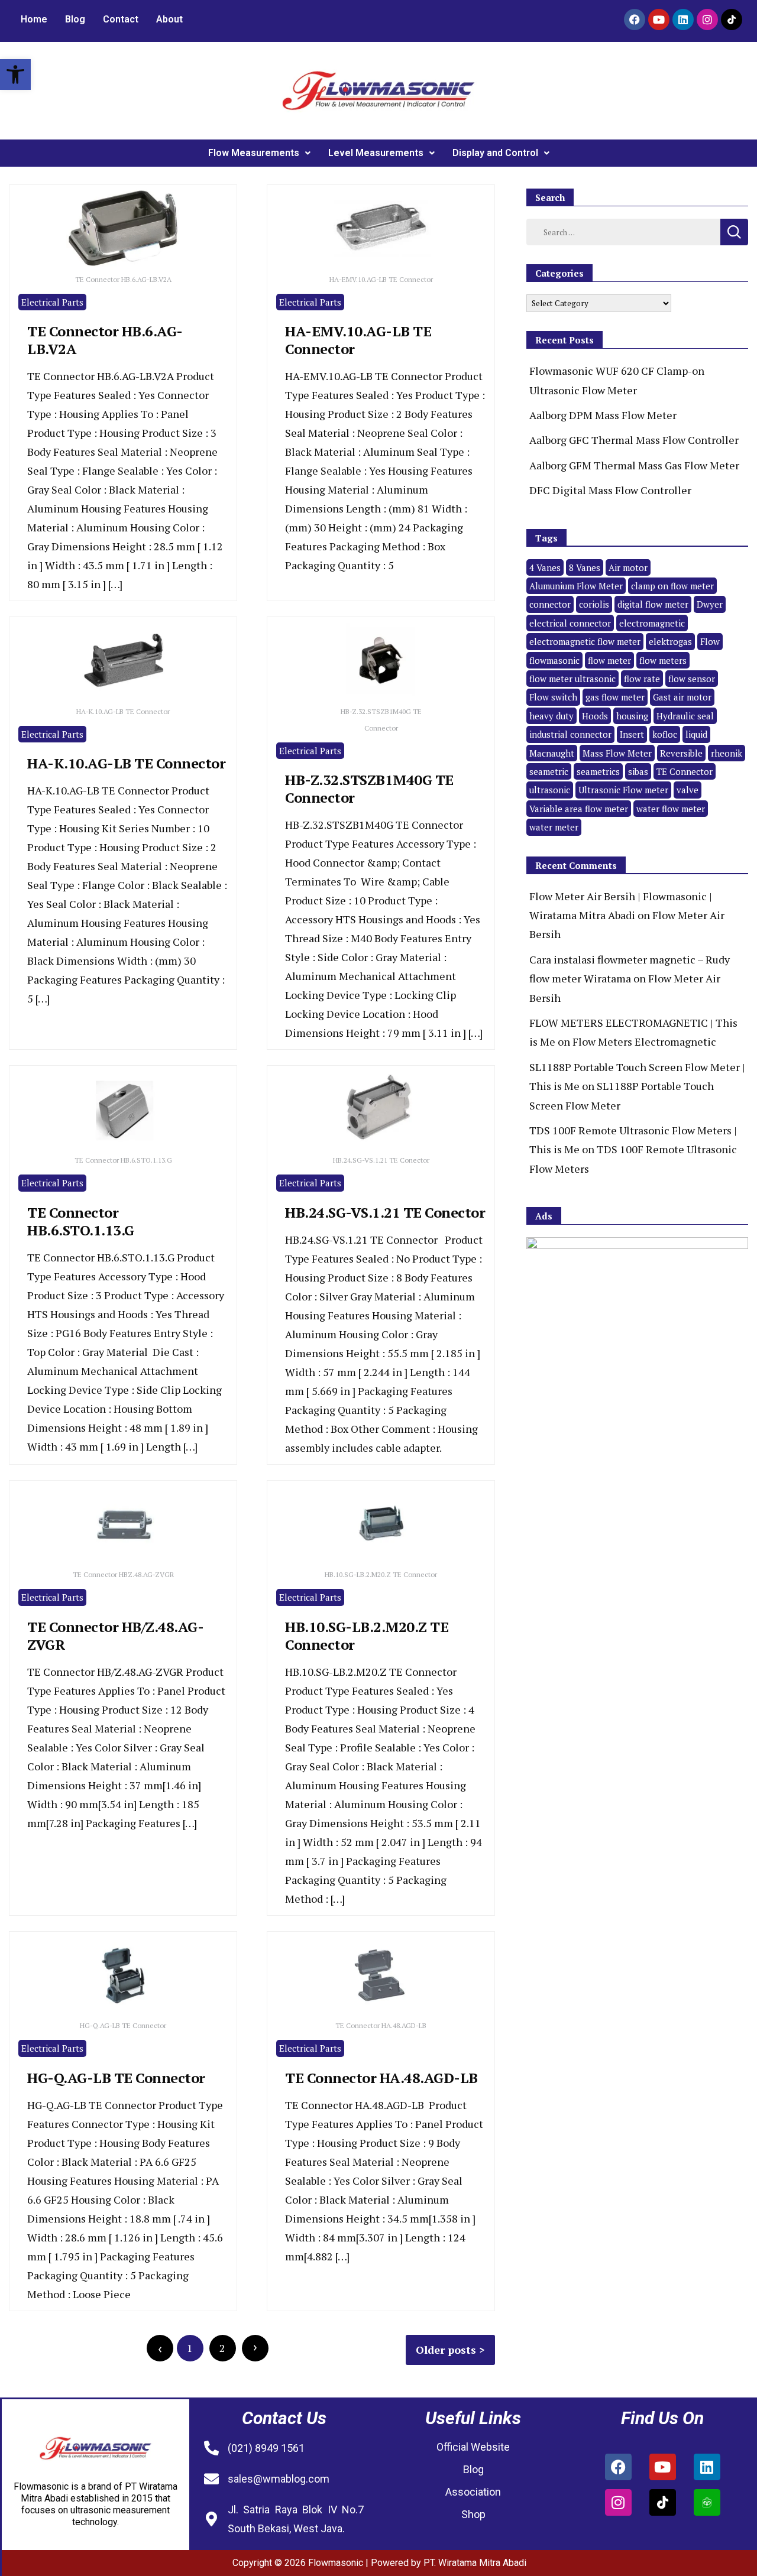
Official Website (473, 2447)
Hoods (595, 716)
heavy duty (551, 716)
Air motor (628, 567)
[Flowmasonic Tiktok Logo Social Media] (732, 20)
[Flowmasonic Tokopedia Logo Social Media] (707, 2502)
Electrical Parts (52, 302)
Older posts (446, 2350)
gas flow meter (615, 697)
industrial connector (570, 734)
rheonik (727, 753)
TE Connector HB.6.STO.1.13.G (81, 1221)
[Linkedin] (683, 20)
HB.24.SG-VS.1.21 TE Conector (385, 1212)
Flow (710, 641)
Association (473, 2492)
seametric (549, 771)
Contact (121, 19)
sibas (638, 771)
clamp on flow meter (672, 586)
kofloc (665, 734)
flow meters (663, 660)
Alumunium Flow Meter (576, 586)
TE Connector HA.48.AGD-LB (381, 2078)
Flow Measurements (254, 153)
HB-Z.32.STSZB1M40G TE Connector (369, 789)
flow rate (642, 679)
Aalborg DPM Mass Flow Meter (603, 415)
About (169, 19)
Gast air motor (682, 697)
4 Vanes (545, 567)
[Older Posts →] (255, 2348)
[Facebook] (635, 20)
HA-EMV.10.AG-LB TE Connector (358, 340)
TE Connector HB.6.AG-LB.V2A (105, 340)
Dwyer (710, 604)
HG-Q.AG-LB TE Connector (116, 2078)
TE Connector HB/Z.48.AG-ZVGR (115, 1636)
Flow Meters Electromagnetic (644, 1042)
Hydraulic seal (685, 716)
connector (550, 604)
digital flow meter (653, 604)
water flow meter (671, 809)
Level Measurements (376, 153)
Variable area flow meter (579, 809)
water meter (554, 827)
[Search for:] (623, 231)
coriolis (594, 604)
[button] (15, 74)
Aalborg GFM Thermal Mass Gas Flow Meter (634, 465)
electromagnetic (652, 623)
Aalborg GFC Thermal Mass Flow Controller (634, 440)
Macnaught (552, 753)
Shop (473, 2514)
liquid (696, 734)
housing (632, 716)
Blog (75, 19)
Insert (632, 734)
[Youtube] (659, 20)
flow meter (609, 660)
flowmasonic (554, 660)
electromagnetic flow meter (585, 641)
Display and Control (495, 153)
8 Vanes (585, 567)
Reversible (681, 753)
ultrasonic (550, 790)
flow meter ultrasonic (572, 679)
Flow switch (553, 697)
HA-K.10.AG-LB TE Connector (126, 763)
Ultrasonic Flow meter (623, 790)
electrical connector (570, 623)
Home (34, 19)
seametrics (598, 771)
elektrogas (670, 641)
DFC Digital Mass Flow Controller (610, 490)
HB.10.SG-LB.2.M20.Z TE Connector (367, 1636)
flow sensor (692, 679)
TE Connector (685, 771)
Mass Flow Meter (617, 753)
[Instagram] (707, 20)
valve (688, 790)
